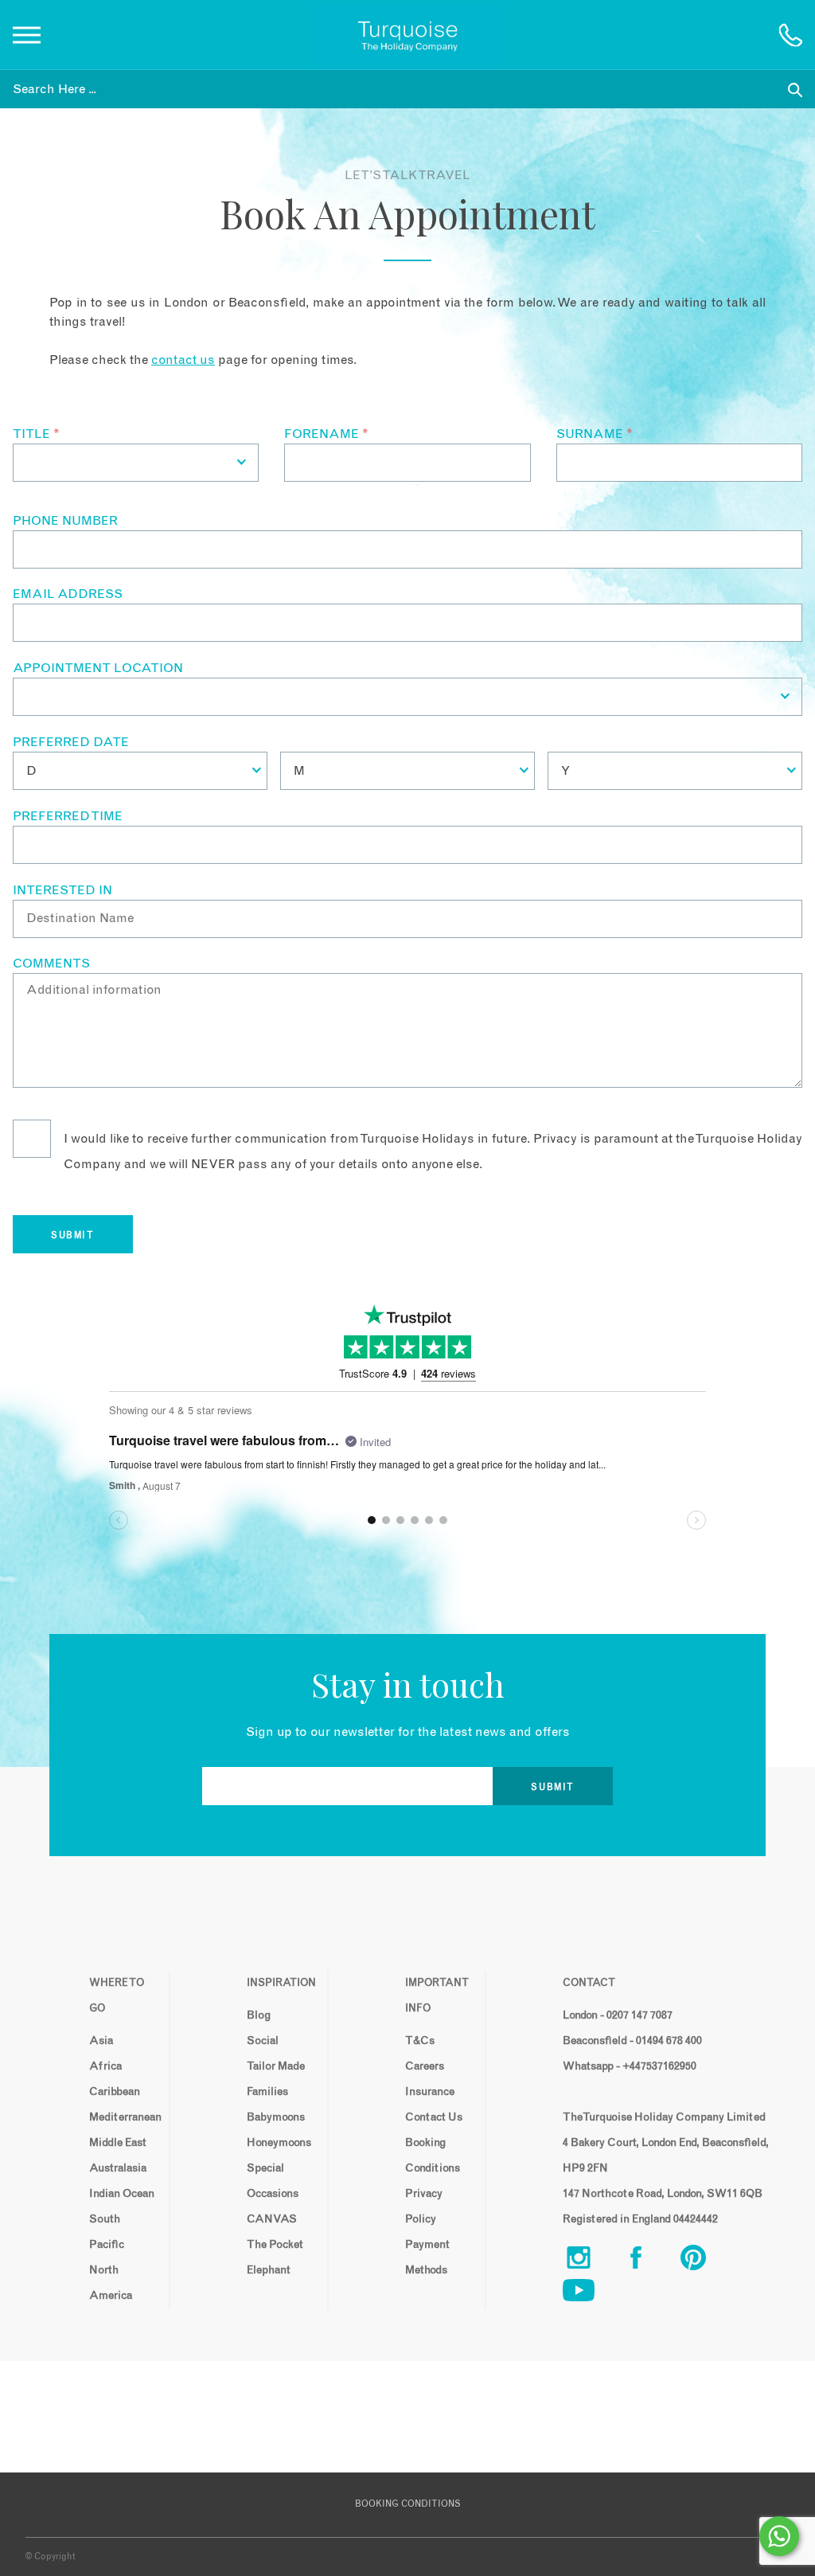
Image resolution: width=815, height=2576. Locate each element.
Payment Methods (427, 2257)
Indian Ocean (122, 2194)
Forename (326, 434)
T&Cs (420, 2041)
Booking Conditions (433, 2156)
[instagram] (591, 2261)
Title (36, 434)
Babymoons (276, 2117)
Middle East (118, 2143)
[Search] (795, 89)
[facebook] (649, 2261)
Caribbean (115, 2092)
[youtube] (591, 2294)
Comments (51, 964)
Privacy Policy (424, 2207)
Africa (105, 2066)
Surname (595, 434)
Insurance (430, 2092)
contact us (183, 360)
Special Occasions (273, 2181)
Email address (68, 594)
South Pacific (107, 2232)
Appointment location (98, 668)
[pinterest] (706, 2261)
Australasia (118, 2168)
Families (267, 2092)
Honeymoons (279, 2143)
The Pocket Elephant (275, 2257)
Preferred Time (68, 816)
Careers (425, 2066)
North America (111, 2283)
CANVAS (272, 2219)
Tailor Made (276, 2066)
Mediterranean (123, 2117)
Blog (259, 2015)
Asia (101, 2041)
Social (263, 2041)
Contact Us (434, 2117)
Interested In (62, 890)
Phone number (65, 521)
